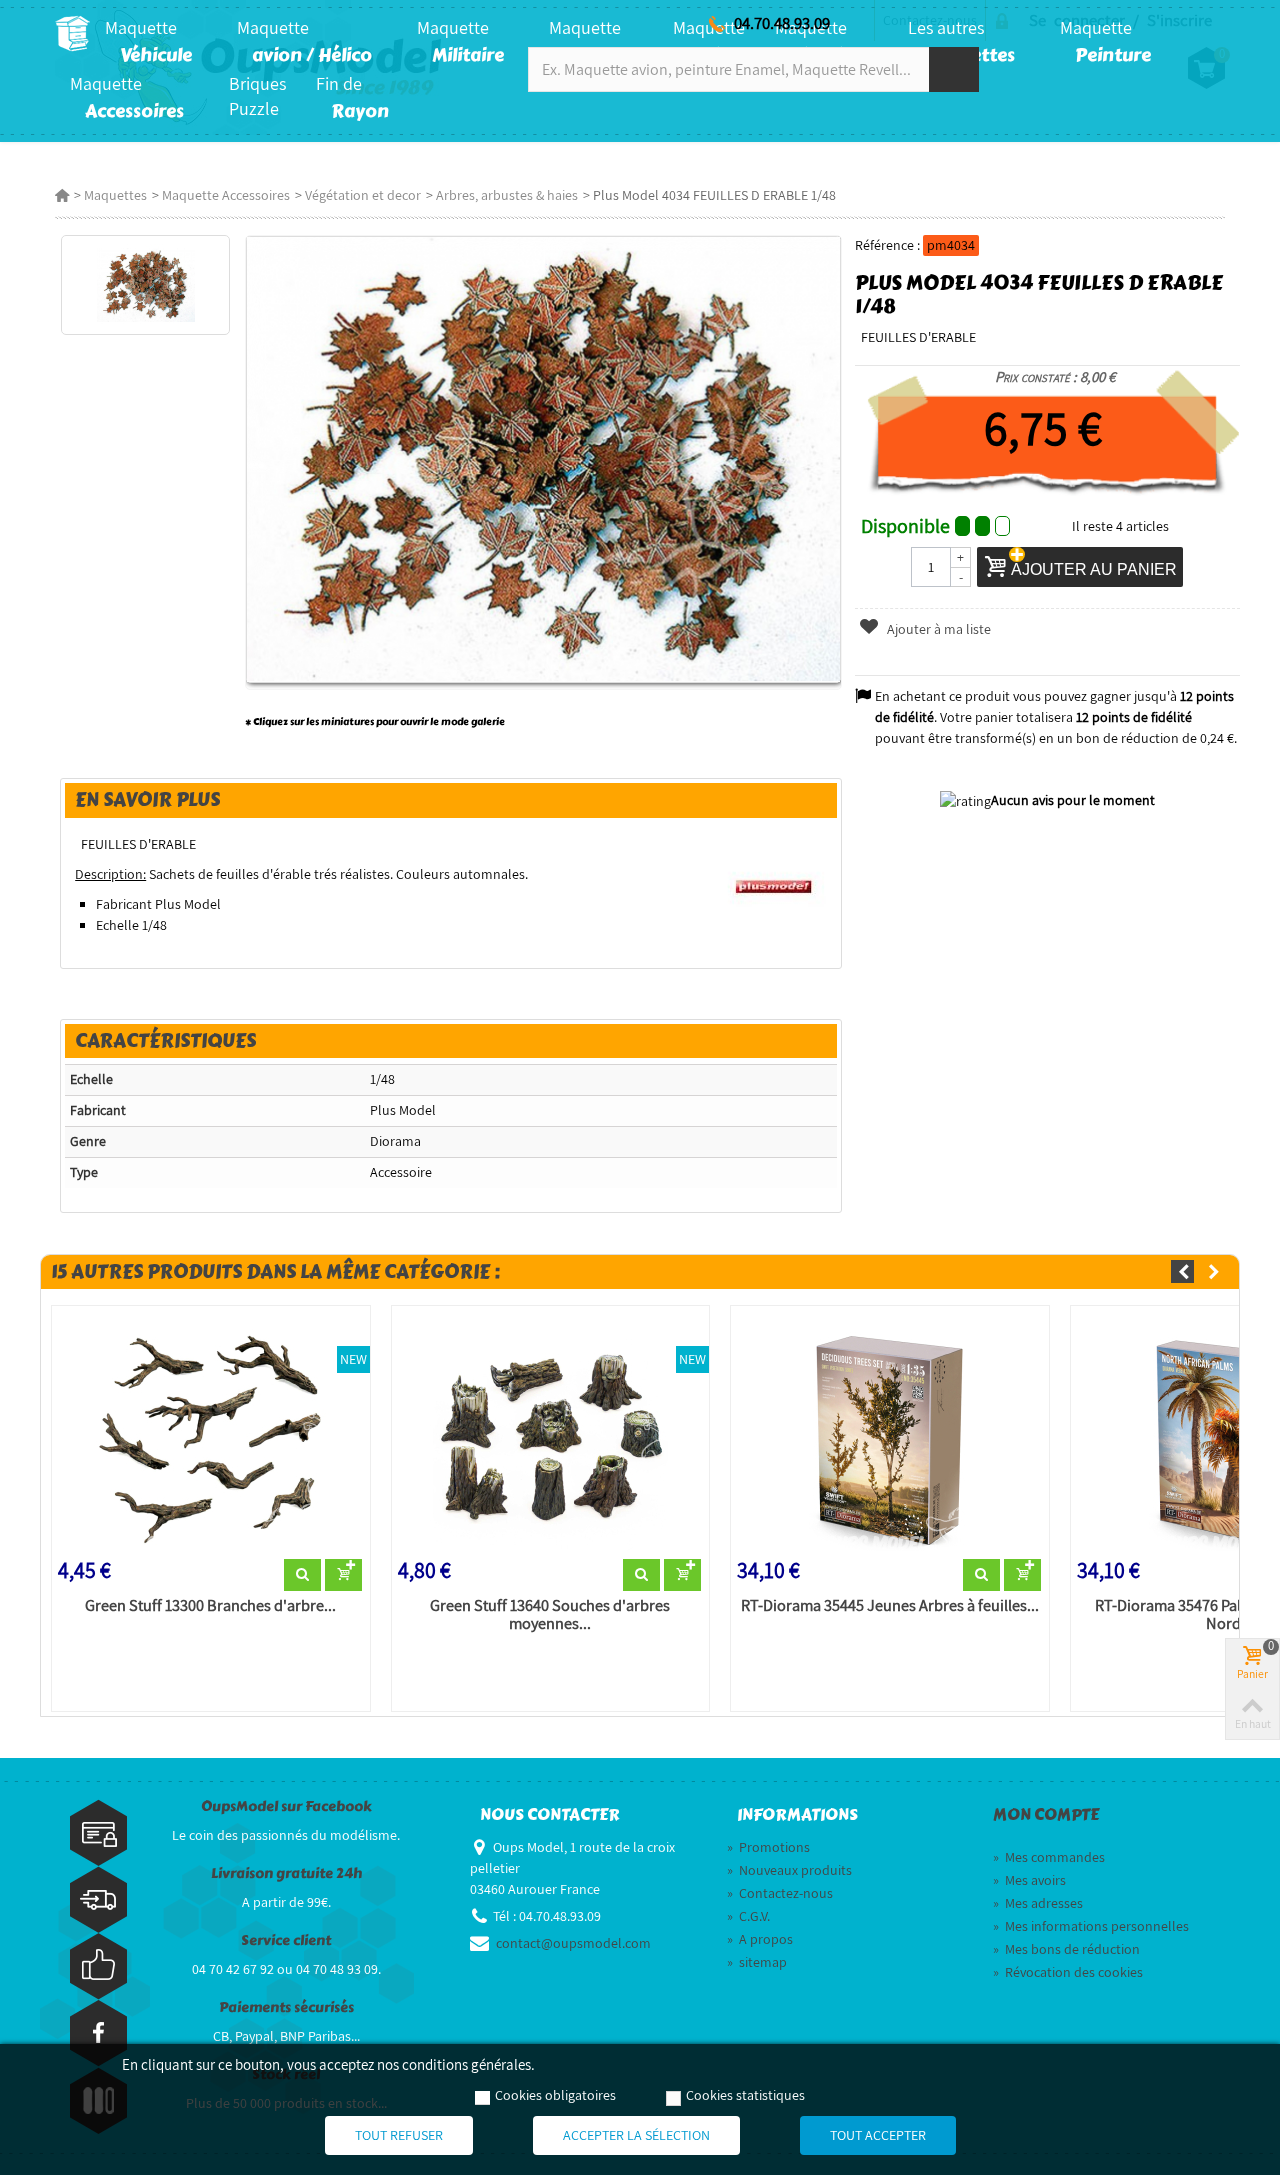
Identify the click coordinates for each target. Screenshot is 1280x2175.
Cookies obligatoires (555, 2095)
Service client (286, 1940)
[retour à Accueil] (62, 195)
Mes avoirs (1029, 1880)
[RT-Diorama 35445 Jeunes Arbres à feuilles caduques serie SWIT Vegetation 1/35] (890, 1436)
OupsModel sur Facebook (286, 1806)
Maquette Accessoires (226, 195)
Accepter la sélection (636, 2135)
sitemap (757, 1962)
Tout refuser (399, 2135)
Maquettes (115, 195)
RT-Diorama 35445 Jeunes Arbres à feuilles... (890, 1606)
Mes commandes (1049, 1857)
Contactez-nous (780, 1893)
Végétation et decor (363, 195)
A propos (760, 1939)
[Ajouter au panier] (343, 1575)
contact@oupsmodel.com (573, 1943)
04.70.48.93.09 (782, 23)
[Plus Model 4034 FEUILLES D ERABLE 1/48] (145, 285)
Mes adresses (1038, 1903)
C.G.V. (748, 1916)
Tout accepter (878, 2135)
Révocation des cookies (1068, 1972)
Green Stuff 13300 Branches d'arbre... (210, 1606)
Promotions (768, 1847)
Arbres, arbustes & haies (507, 195)
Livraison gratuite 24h (286, 1873)
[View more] (302, 1575)
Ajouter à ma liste (937, 629)
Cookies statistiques (745, 2095)
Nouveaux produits (789, 1870)
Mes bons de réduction (1066, 1949)
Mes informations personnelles (1091, 1926)
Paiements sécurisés (286, 2007)
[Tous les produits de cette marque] (774, 885)
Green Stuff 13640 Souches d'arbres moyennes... (550, 1615)
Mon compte (1046, 1815)
